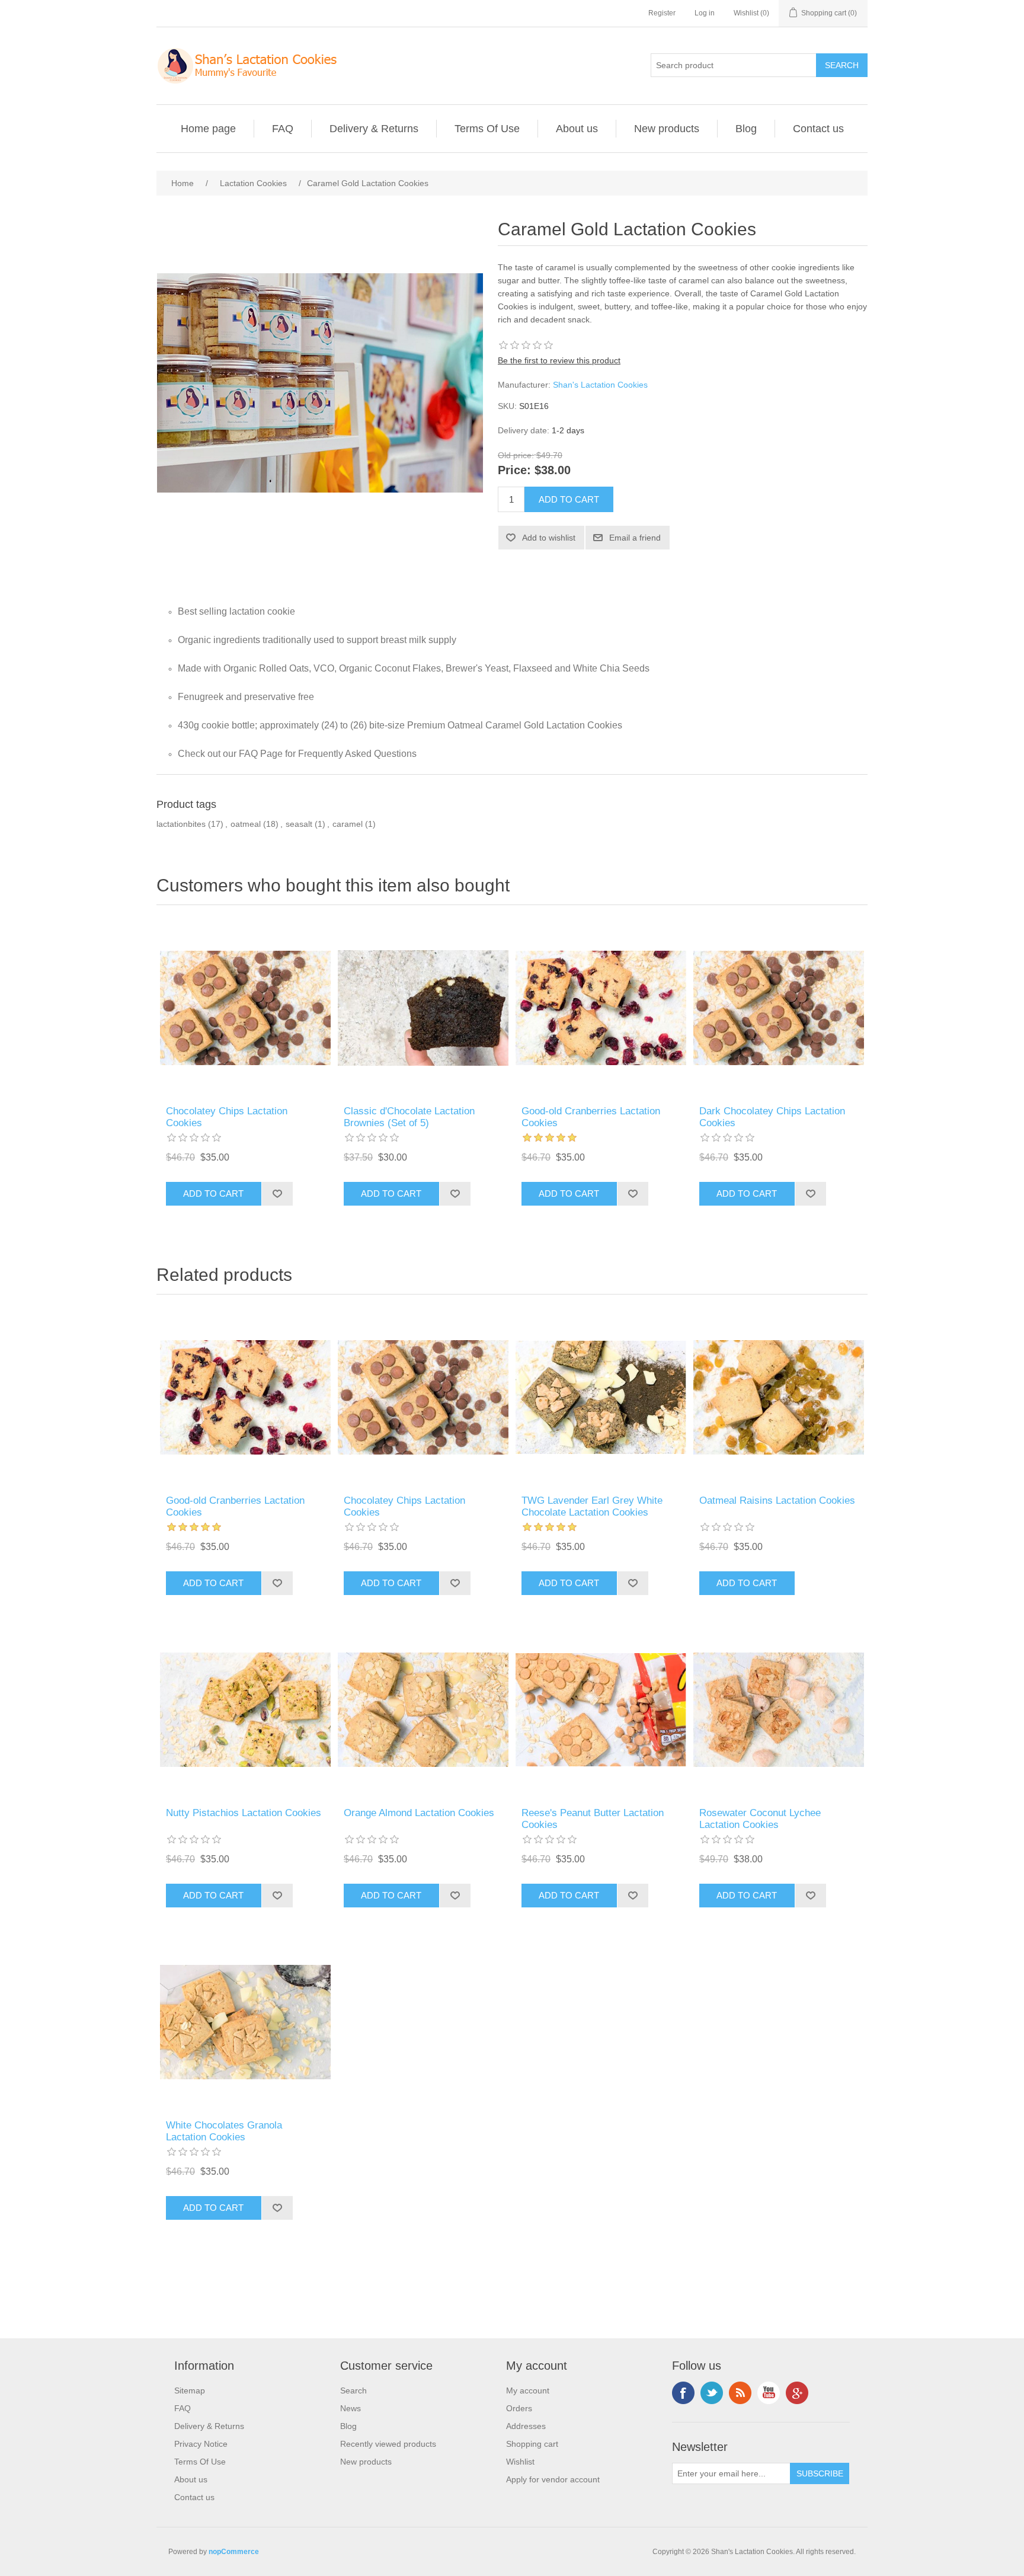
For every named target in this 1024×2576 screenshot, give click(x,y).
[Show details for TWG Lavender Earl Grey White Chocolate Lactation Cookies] (601, 1398)
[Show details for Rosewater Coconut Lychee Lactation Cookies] (779, 1710)
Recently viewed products (388, 2444)
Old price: (516, 455)
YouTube (769, 2393)
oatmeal (246, 824)
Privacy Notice (201, 2444)
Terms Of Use (487, 129)
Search (353, 2390)
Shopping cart (532, 2444)
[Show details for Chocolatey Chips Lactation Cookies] (245, 1008)
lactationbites (181, 824)
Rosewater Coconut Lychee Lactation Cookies (760, 1819)
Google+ (797, 2393)
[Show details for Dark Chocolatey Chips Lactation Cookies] (779, 1008)
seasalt (299, 824)
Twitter (712, 2393)
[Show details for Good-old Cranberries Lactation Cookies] (601, 1008)
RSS (740, 2393)
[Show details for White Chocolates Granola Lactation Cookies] (245, 2022)
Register (662, 13)
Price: (514, 471)
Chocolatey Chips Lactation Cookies (227, 1117)
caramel (348, 824)
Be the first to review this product (559, 360)
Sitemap (190, 2390)
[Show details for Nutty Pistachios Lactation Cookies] (245, 1710)
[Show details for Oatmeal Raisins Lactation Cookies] (779, 1398)
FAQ (283, 129)
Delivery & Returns (374, 129)
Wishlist (520, 2462)
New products (667, 129)
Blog (746, 129)
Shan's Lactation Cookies (600, 385)
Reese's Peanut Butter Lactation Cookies (593, 1819)
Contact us (818, 129)
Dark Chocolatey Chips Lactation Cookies (772, 1117)
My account (528, 2390)
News (351, 2408)
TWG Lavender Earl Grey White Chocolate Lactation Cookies (592, 1506)
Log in (705, 13)
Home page (208, 129)
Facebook (683, 2393)
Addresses (526, 2426)
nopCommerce (234, 2552)
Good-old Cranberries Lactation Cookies (591, 1117)
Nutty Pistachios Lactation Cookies (244, 1813)
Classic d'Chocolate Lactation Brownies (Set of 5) (409, 1117)
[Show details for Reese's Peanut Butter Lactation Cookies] (601, 1710)
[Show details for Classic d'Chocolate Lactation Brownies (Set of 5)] (423, 1008)
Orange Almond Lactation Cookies (419, 1813)
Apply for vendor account (553, 2479)
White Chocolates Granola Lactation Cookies (224, 2131)
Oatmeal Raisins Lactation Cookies (777, 1500)
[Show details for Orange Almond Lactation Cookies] (423, 1710)
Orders (519, 2408)
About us (577, 129)
